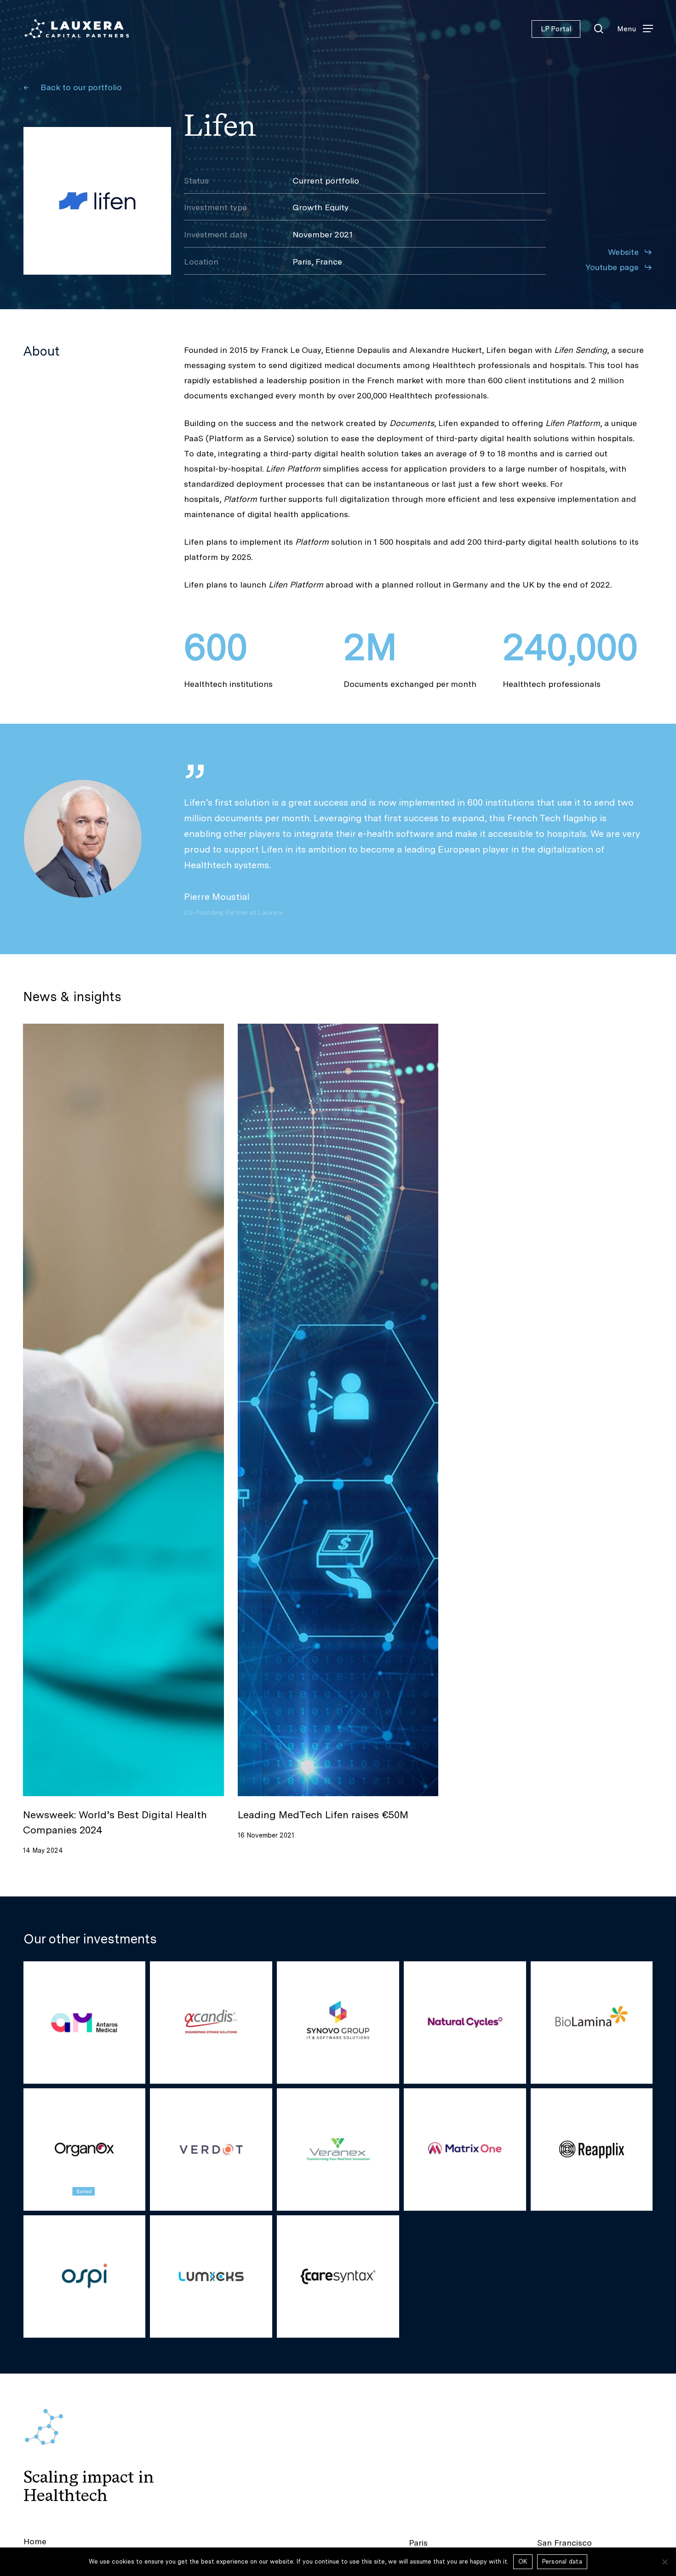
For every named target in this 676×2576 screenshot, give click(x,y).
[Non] (665, 2562)
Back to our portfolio (81, 87)
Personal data (562, 2562)
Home (35, 2541)
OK (523, 2562)
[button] (635, 29)
